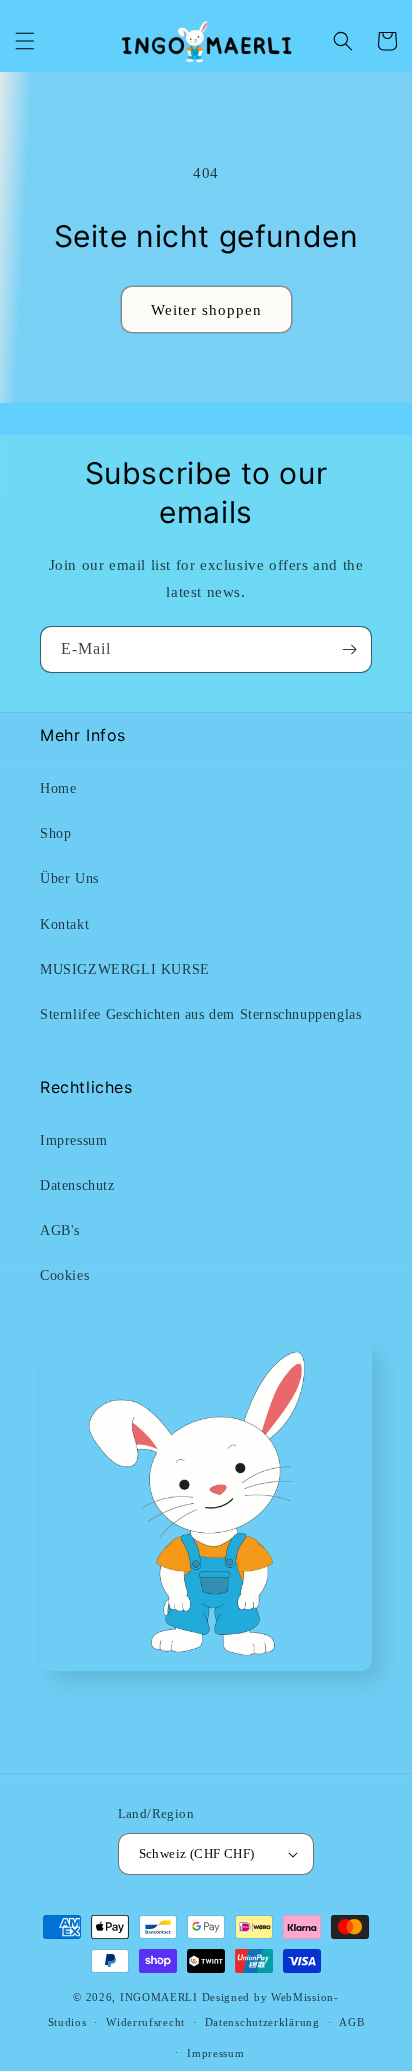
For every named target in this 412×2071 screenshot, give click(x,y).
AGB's (60, 1230)
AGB (351, 2022)
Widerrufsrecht (145, 2022)
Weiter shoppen (206, 310)
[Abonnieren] (349, 649)
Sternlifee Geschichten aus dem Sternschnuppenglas (200, 1014)
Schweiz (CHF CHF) (197, 1853)
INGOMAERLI (159, 1997)
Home (58, 788)
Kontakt (64, 924)
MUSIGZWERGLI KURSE (125, 969)
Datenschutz (77, 1185)
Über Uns (69, 878)
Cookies (64, 1275)
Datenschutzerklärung (262, 2022)
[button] (25, 41)
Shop (55, 833)
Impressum (73, 1140)
